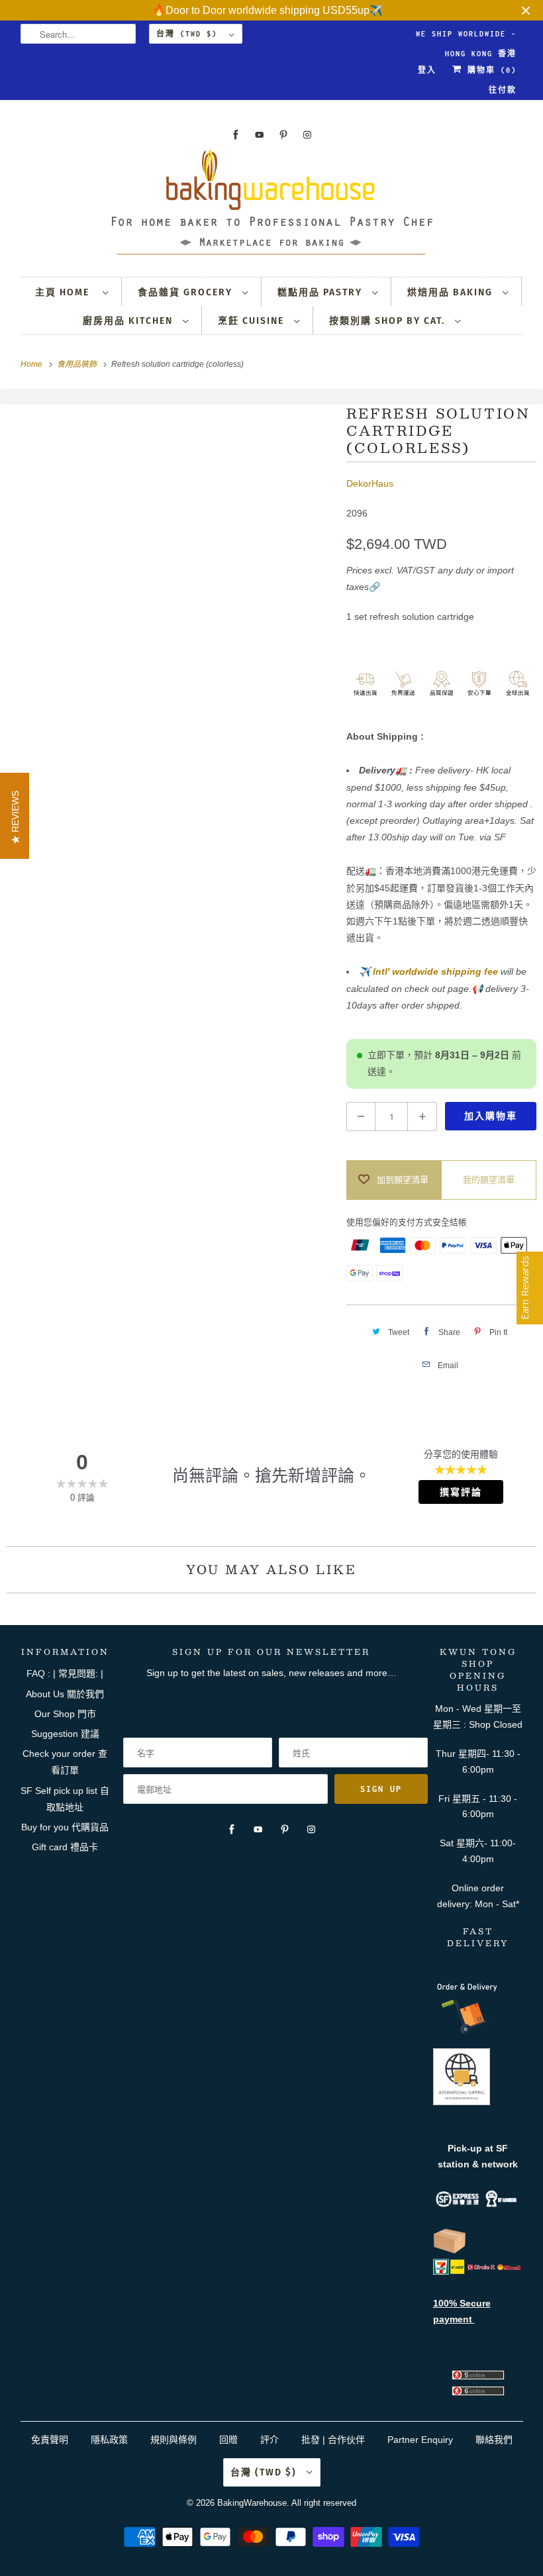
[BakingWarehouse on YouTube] (260, 135)
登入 (427, 70)
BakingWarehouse (252, 2503)
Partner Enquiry (420, 2440)
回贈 (228, 2440)
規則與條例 (173, 2440)
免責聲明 (51, 2440)
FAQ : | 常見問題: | (65, 1673)
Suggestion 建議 (65, 1734)
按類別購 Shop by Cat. (389, 321)
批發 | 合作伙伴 (333, 2440)
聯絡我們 (494, 2440)
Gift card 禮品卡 (65, 1847)
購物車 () (489, 70)
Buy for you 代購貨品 (65, 1827)
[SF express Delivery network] (450, 2251)
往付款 (503, 90)
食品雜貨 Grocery (187, 292)
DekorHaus (370, 483)
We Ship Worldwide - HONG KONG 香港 (466, 37)
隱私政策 (109, 2440)
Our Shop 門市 (65, 1714)
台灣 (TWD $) (189, 34)
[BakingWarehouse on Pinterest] (283, 135)
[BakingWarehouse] (272, 206)
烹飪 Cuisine (253, 321)
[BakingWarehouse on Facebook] (236, 135)
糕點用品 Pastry (321, 292)
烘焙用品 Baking (452, 292)
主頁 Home (66, 292)
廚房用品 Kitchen (129, 321)
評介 (270, 2440)
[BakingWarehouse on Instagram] (307, 135)
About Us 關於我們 (65, 1694)
